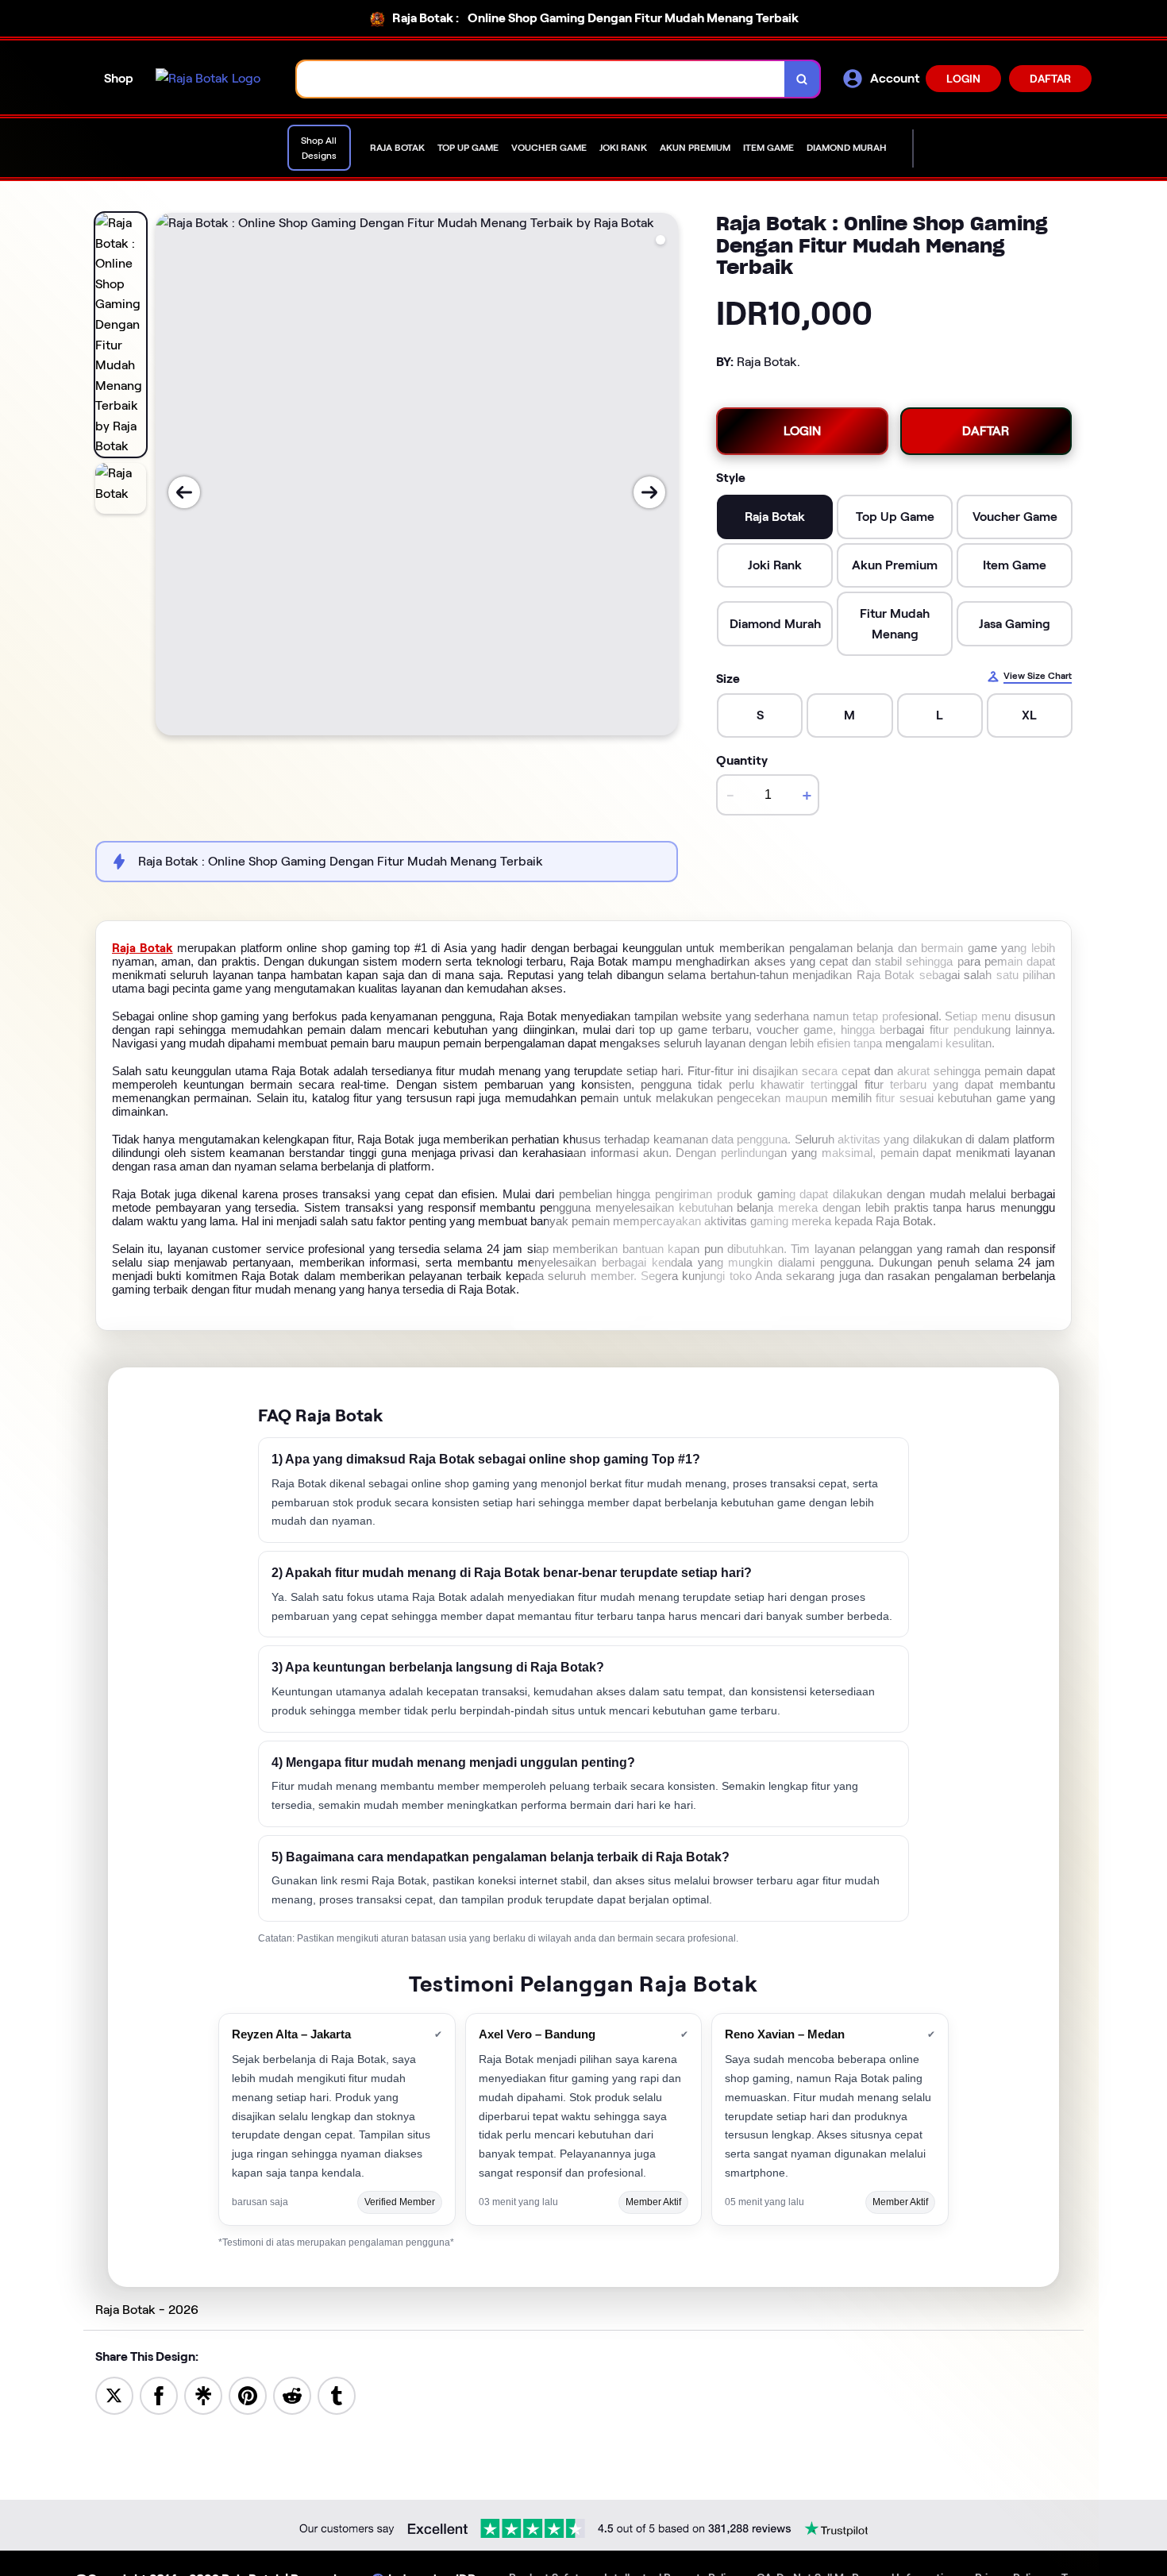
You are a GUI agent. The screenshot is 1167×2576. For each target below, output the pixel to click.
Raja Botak (143, 948)
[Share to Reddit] (292, 2395)
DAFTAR (1050, 79)
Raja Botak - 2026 (147, 2310)
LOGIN (963, 79)
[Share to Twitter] (114, 2395)
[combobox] (541, 79)
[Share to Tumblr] (337, 2395)
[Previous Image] (184, 492)
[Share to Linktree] (203, 2395)
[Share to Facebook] (159, 2395)
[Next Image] (649, 492)
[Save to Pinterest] (248, 2395)
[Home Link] (208, 79)
